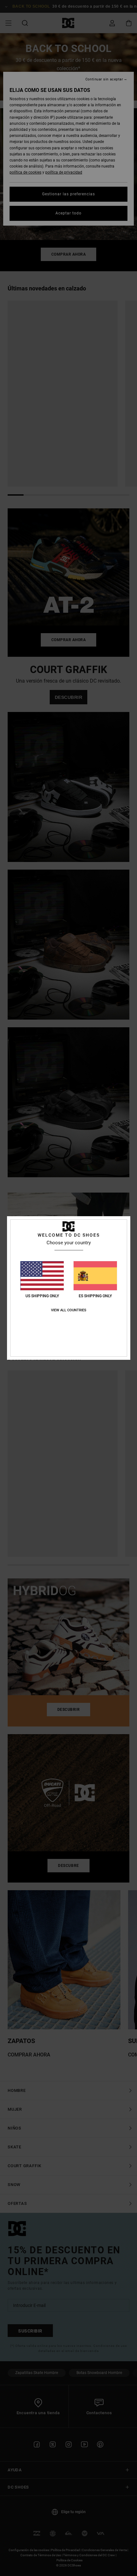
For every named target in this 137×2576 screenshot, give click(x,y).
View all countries (69, 1310)
